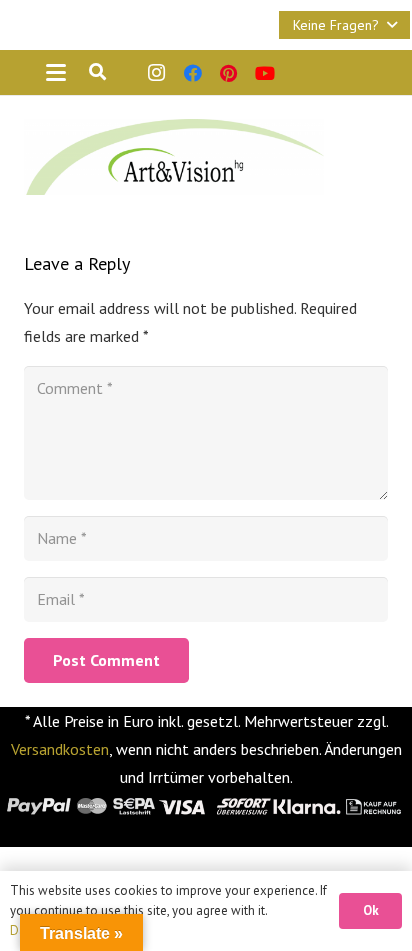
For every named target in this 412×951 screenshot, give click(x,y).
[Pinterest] (229, 73)
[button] (344, 25)
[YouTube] (265, 73)
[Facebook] (193, 73)
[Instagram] (157, 73)
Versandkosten (60, 749)
